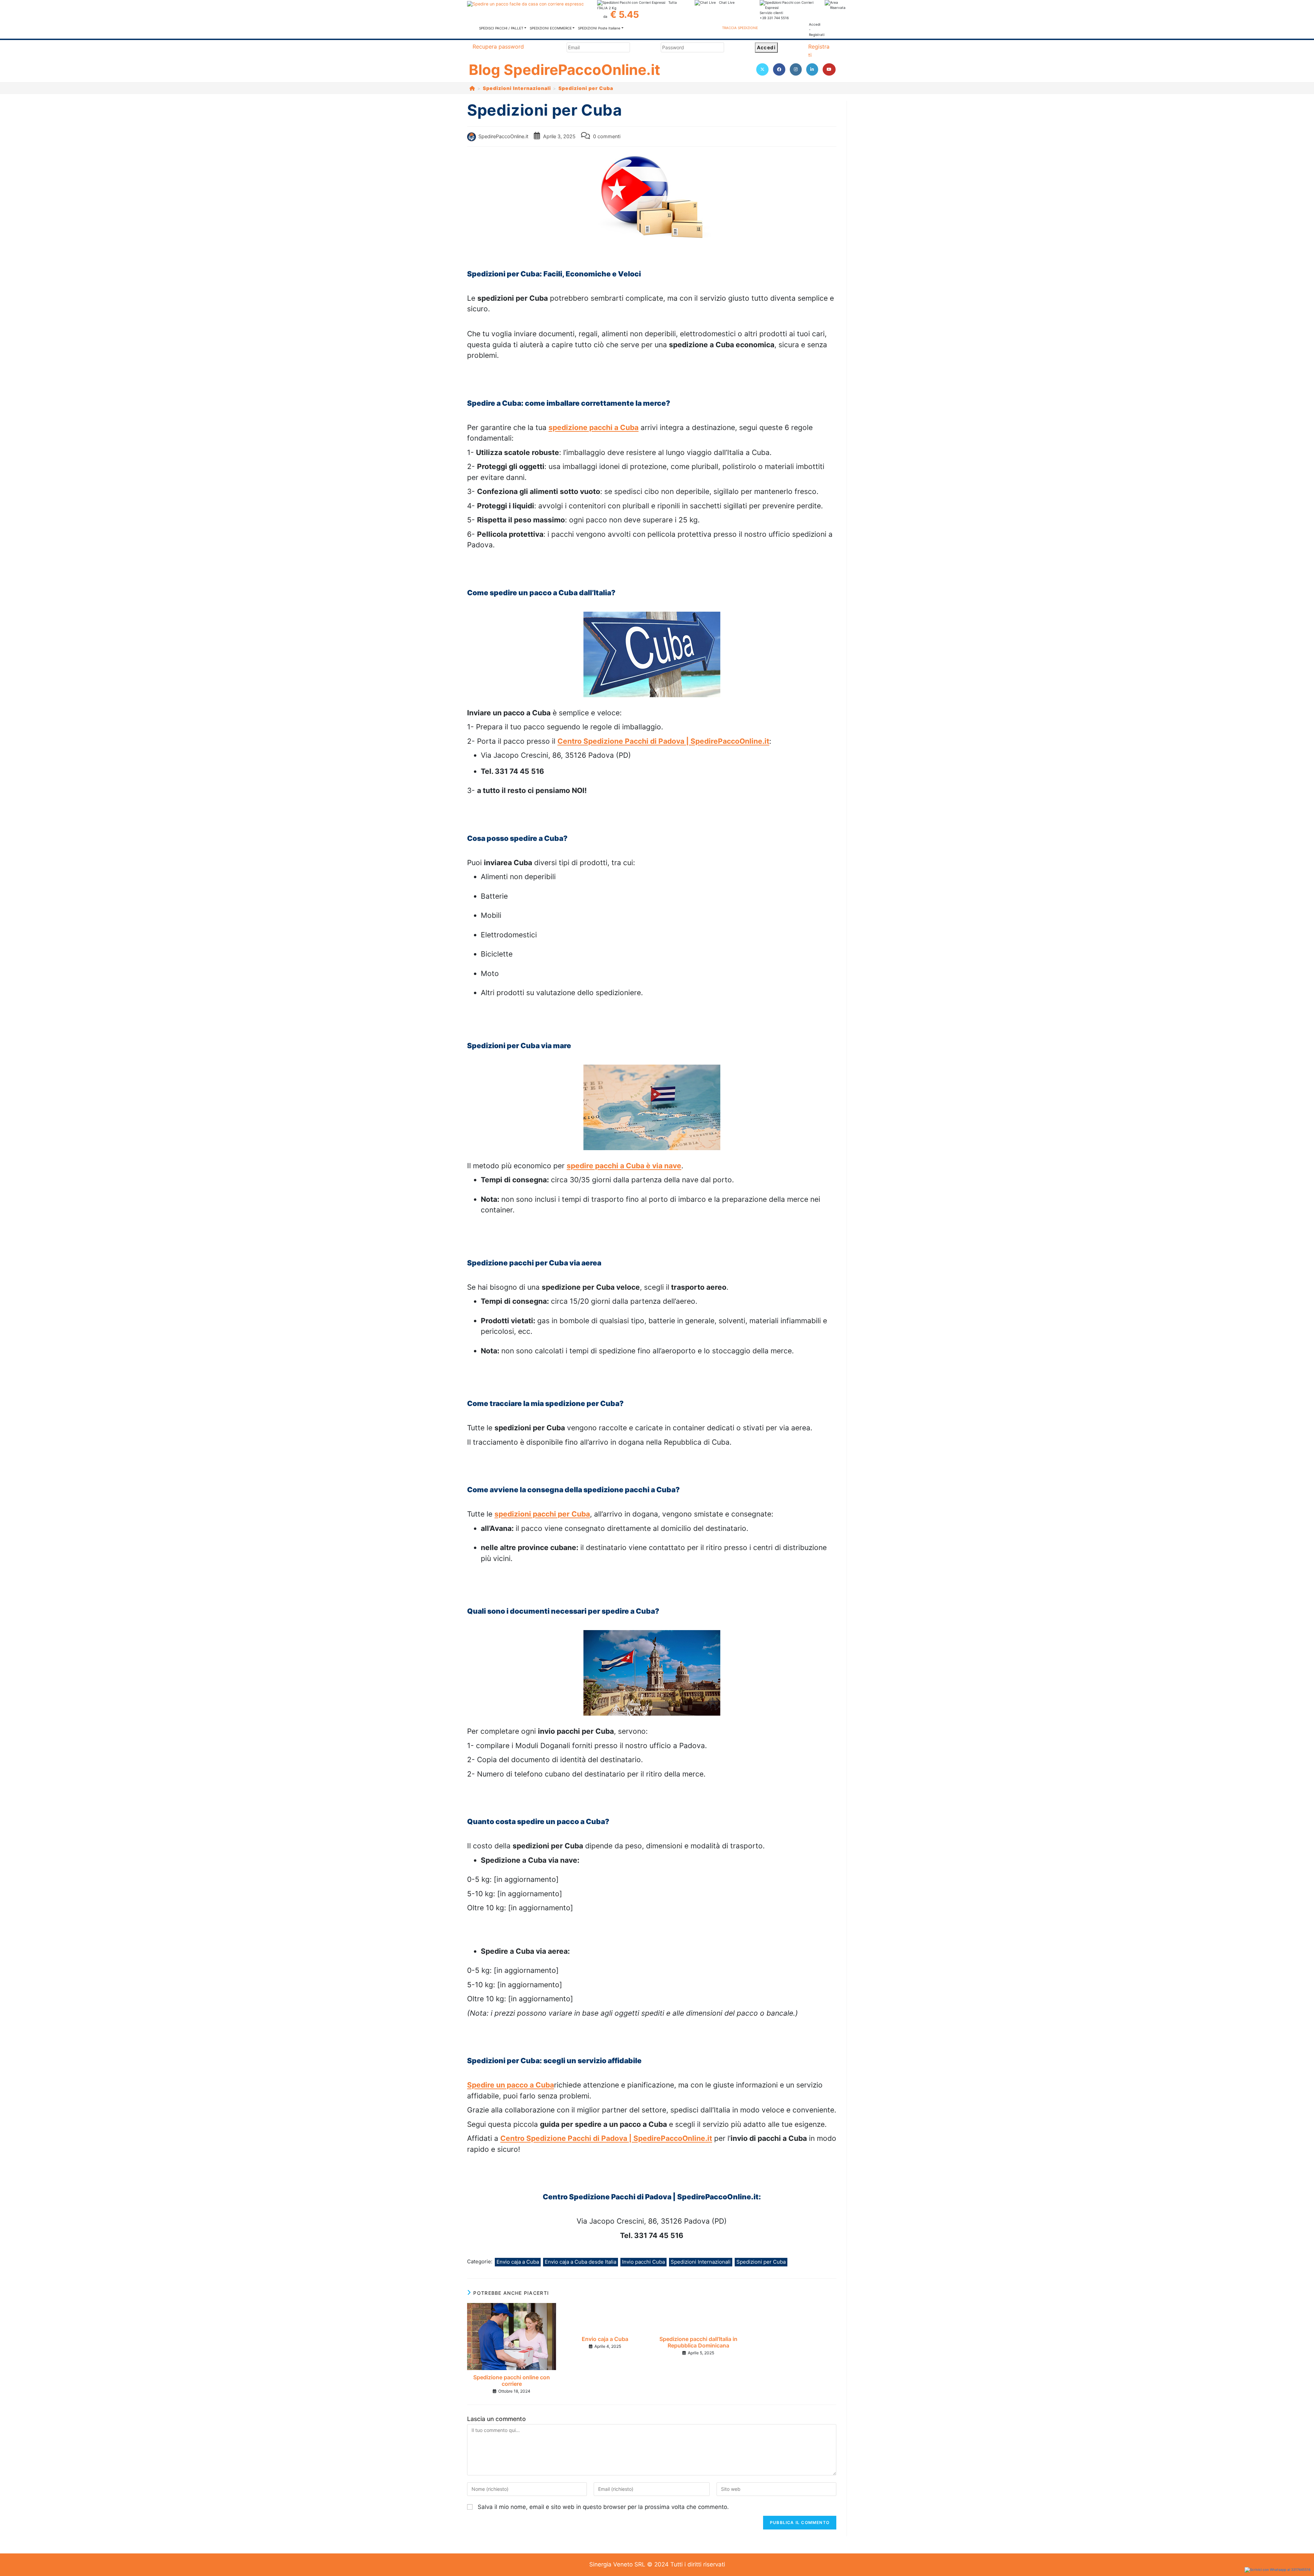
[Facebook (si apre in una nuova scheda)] (779, 69)
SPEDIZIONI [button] (551, 28)
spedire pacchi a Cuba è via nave (624, 1166)
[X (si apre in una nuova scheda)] (762, 69)
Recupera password (498, 47)
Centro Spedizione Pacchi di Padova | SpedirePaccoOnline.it (663, 741)
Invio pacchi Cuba (643, 2262)
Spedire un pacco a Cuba (511, 2085)
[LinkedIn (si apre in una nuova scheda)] (812, 69)
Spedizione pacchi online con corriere (512, 2381)
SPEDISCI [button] (501, 28)
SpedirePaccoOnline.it (503, 136)
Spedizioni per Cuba (586, 88)
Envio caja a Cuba (518, 2262)
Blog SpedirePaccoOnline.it (564, 70)
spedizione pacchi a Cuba (594, 427)
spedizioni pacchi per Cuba (542, 1514)
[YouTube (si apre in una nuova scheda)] (829, 69)
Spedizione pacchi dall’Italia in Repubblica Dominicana (698, 2342)
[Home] (472, 88)
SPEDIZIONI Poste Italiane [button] (599, 28)
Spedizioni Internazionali (701, 2262)
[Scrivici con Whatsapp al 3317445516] (1278, 2570)
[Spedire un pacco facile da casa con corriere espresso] (525, 4)
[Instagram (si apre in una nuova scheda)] (796, 69)
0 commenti (607, 136)
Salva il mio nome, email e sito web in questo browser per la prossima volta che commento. (603, 2507)
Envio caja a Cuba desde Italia (581, 2262)
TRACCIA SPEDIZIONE (740, 28)
